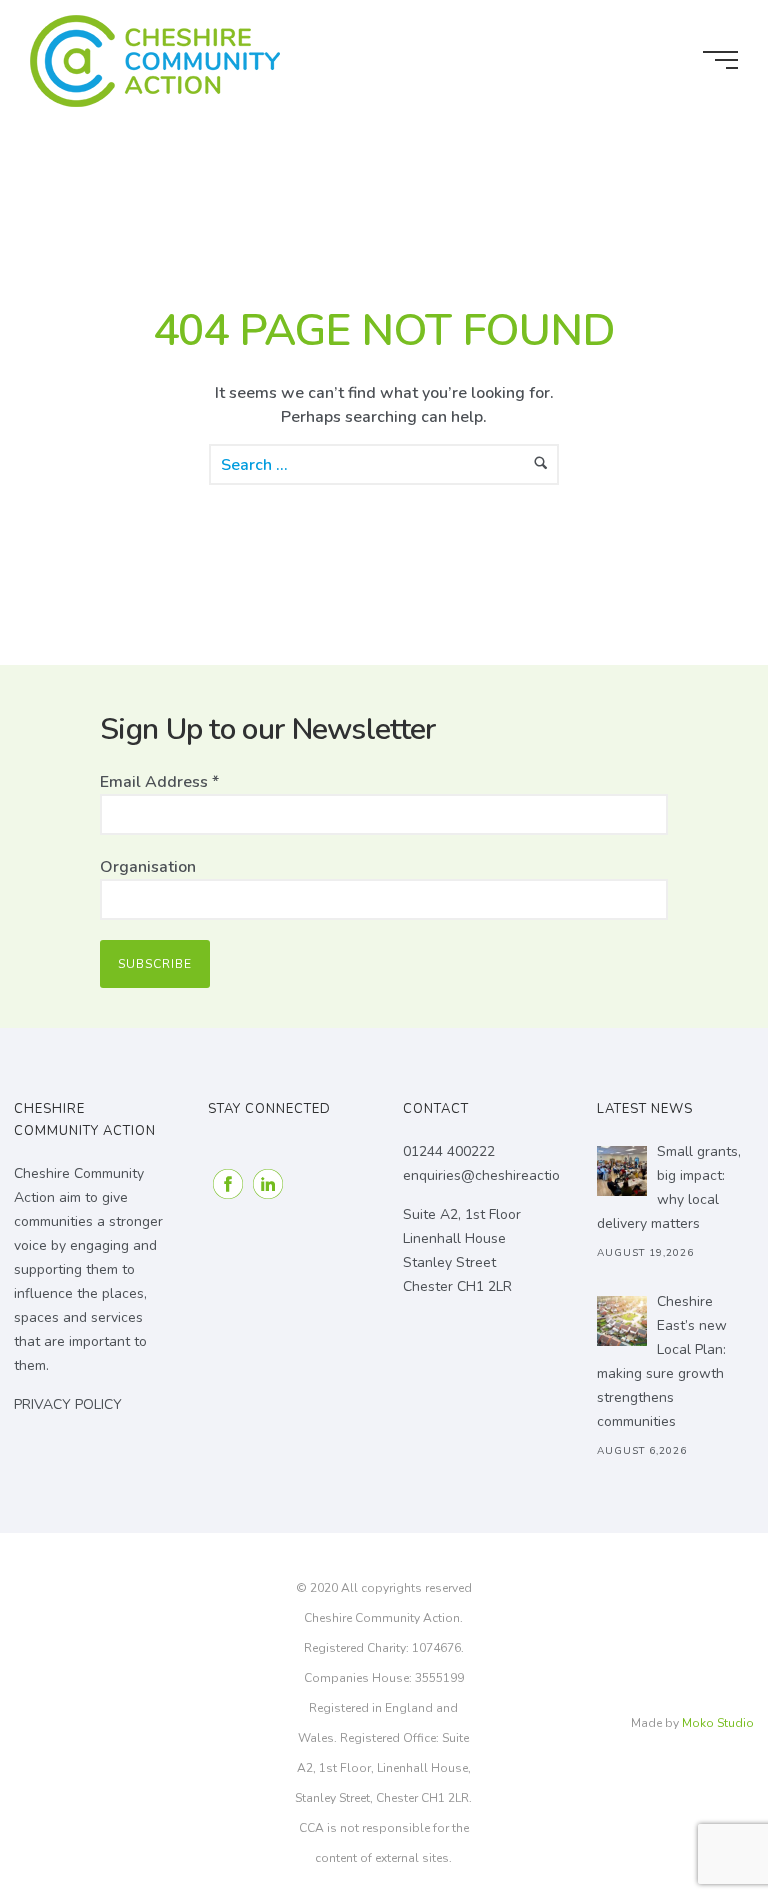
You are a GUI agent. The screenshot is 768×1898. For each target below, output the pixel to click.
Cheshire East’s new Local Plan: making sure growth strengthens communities (662, 1361)
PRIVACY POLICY (68, 1404)
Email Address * (159, 782)
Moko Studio (718, 1723)
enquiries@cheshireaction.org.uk (506, 1175)
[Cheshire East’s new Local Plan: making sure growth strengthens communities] (622, 1321)
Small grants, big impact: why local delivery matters (669, 1187)
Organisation (148, 867)
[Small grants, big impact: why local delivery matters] (622, 1171)
